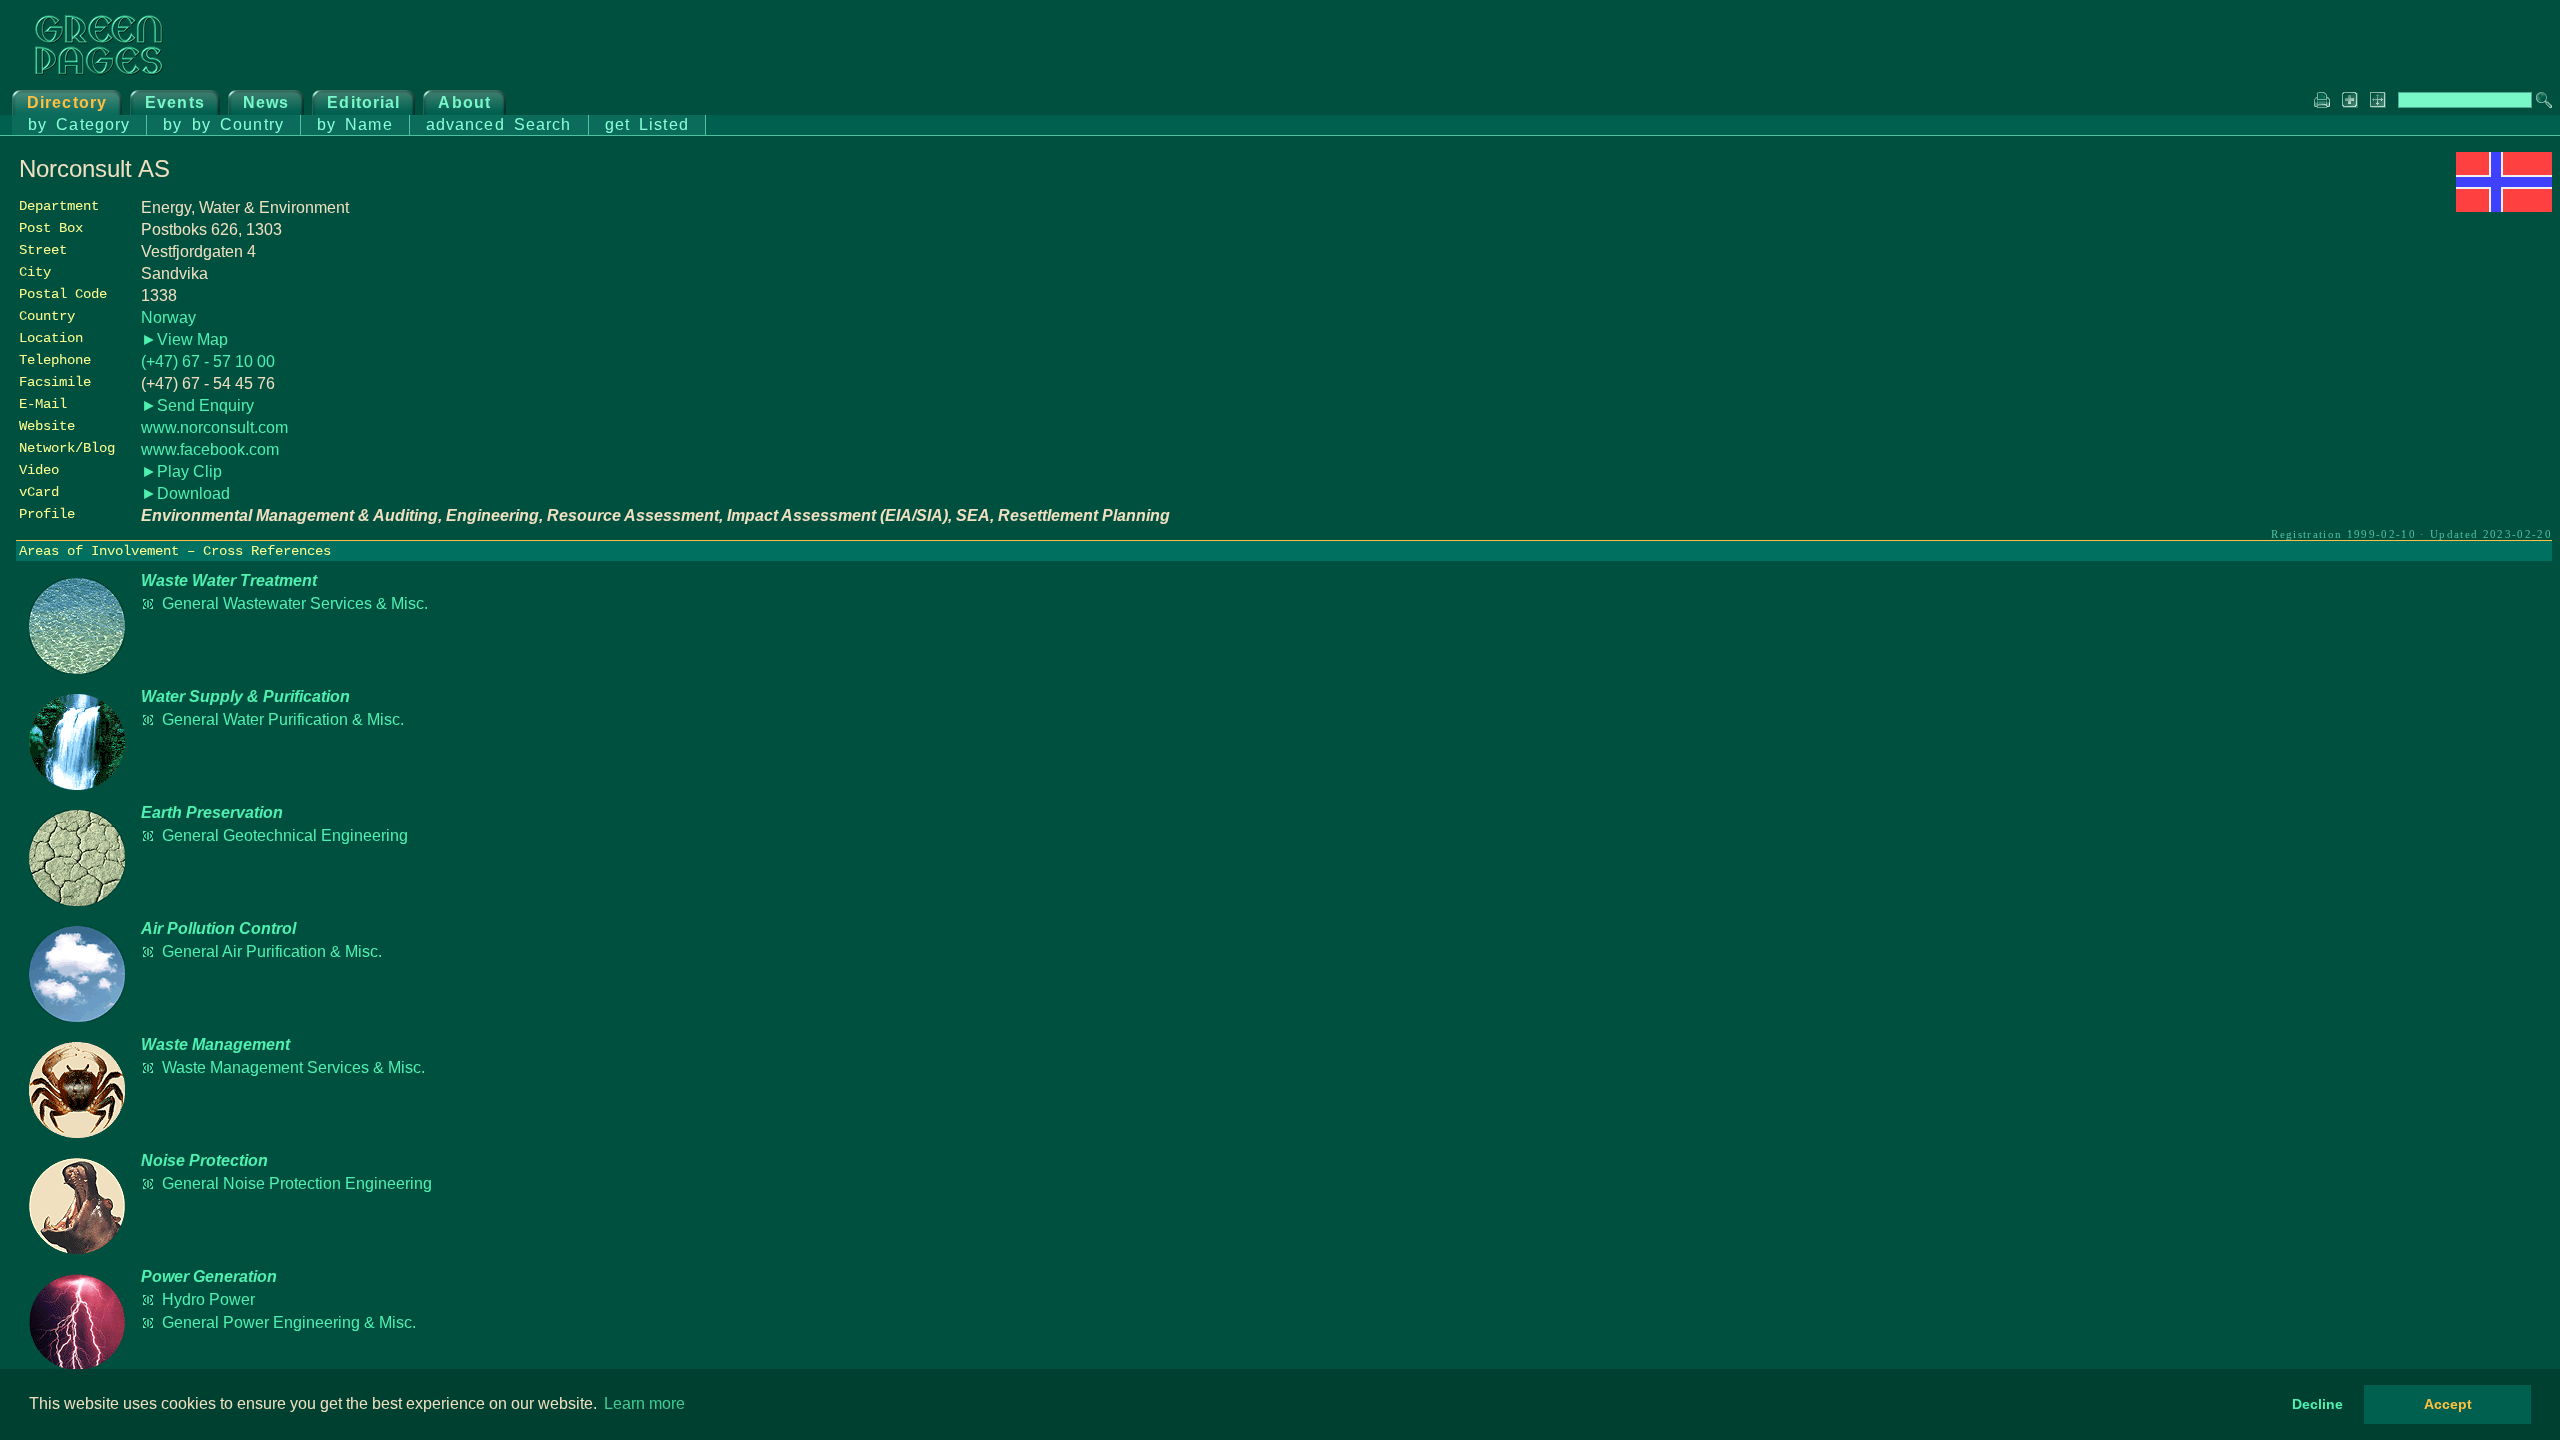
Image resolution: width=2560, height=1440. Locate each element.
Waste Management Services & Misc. (293, 1067)
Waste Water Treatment (229, 580)
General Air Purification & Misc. (272, 951)
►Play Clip (181, 471)
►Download (185, 493)
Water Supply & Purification (245, 696)
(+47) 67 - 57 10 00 (208, 361)
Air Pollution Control (218, 928)
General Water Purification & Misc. (283, 719)
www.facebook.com (210, 449)
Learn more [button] (644, 1403)
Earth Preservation (212, 812)
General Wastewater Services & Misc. (295, 603)
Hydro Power (208, 1299)
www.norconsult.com (214, 427)
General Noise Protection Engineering (297, 1183)
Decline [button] (2317, 1404)
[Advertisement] (2402, 357)
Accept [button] (2448, 1404)
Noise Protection (204, 1160)
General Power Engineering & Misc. (289, 1322)
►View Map (184, 339)
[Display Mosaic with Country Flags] (2504, 206)
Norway (168, 317)
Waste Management (215, 1044)
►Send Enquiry (197, 405)
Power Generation (209, 1276)
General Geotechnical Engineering (285, 835)
